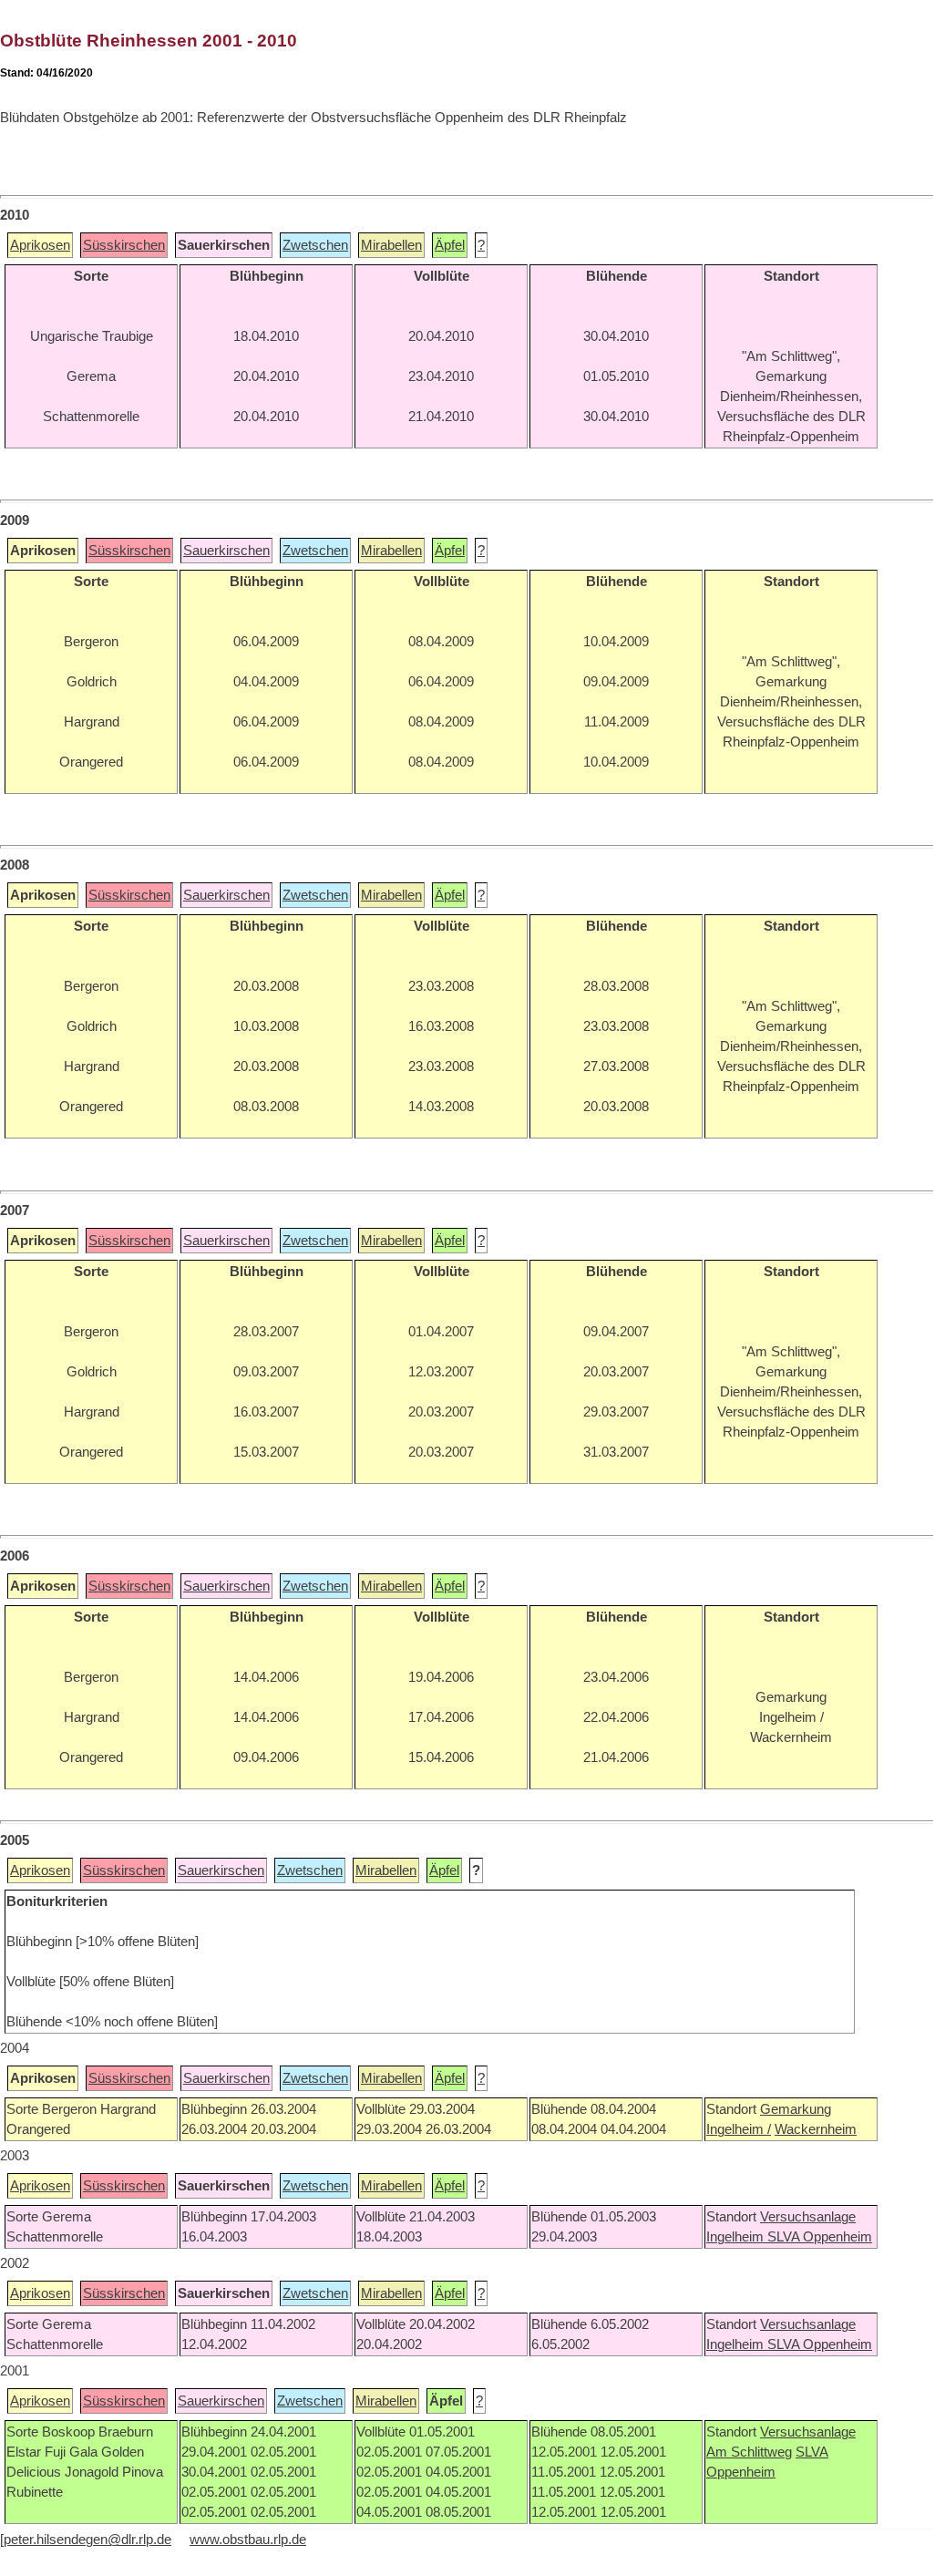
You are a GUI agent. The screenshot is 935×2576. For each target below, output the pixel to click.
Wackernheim (816, 2129)
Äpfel (450, 245)
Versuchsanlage (808, 2217)
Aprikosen (40, 245)
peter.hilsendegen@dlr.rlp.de (87, 2540)
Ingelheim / (739, 2129)
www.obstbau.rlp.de (248, 2540)
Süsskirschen (124, 245)
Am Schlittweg (749, 2452)
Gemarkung (796, 2109)
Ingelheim (737, 2237)
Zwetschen (315, 245)
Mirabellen (391, 245)
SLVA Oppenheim (820, 2237)
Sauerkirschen (226, 551)
